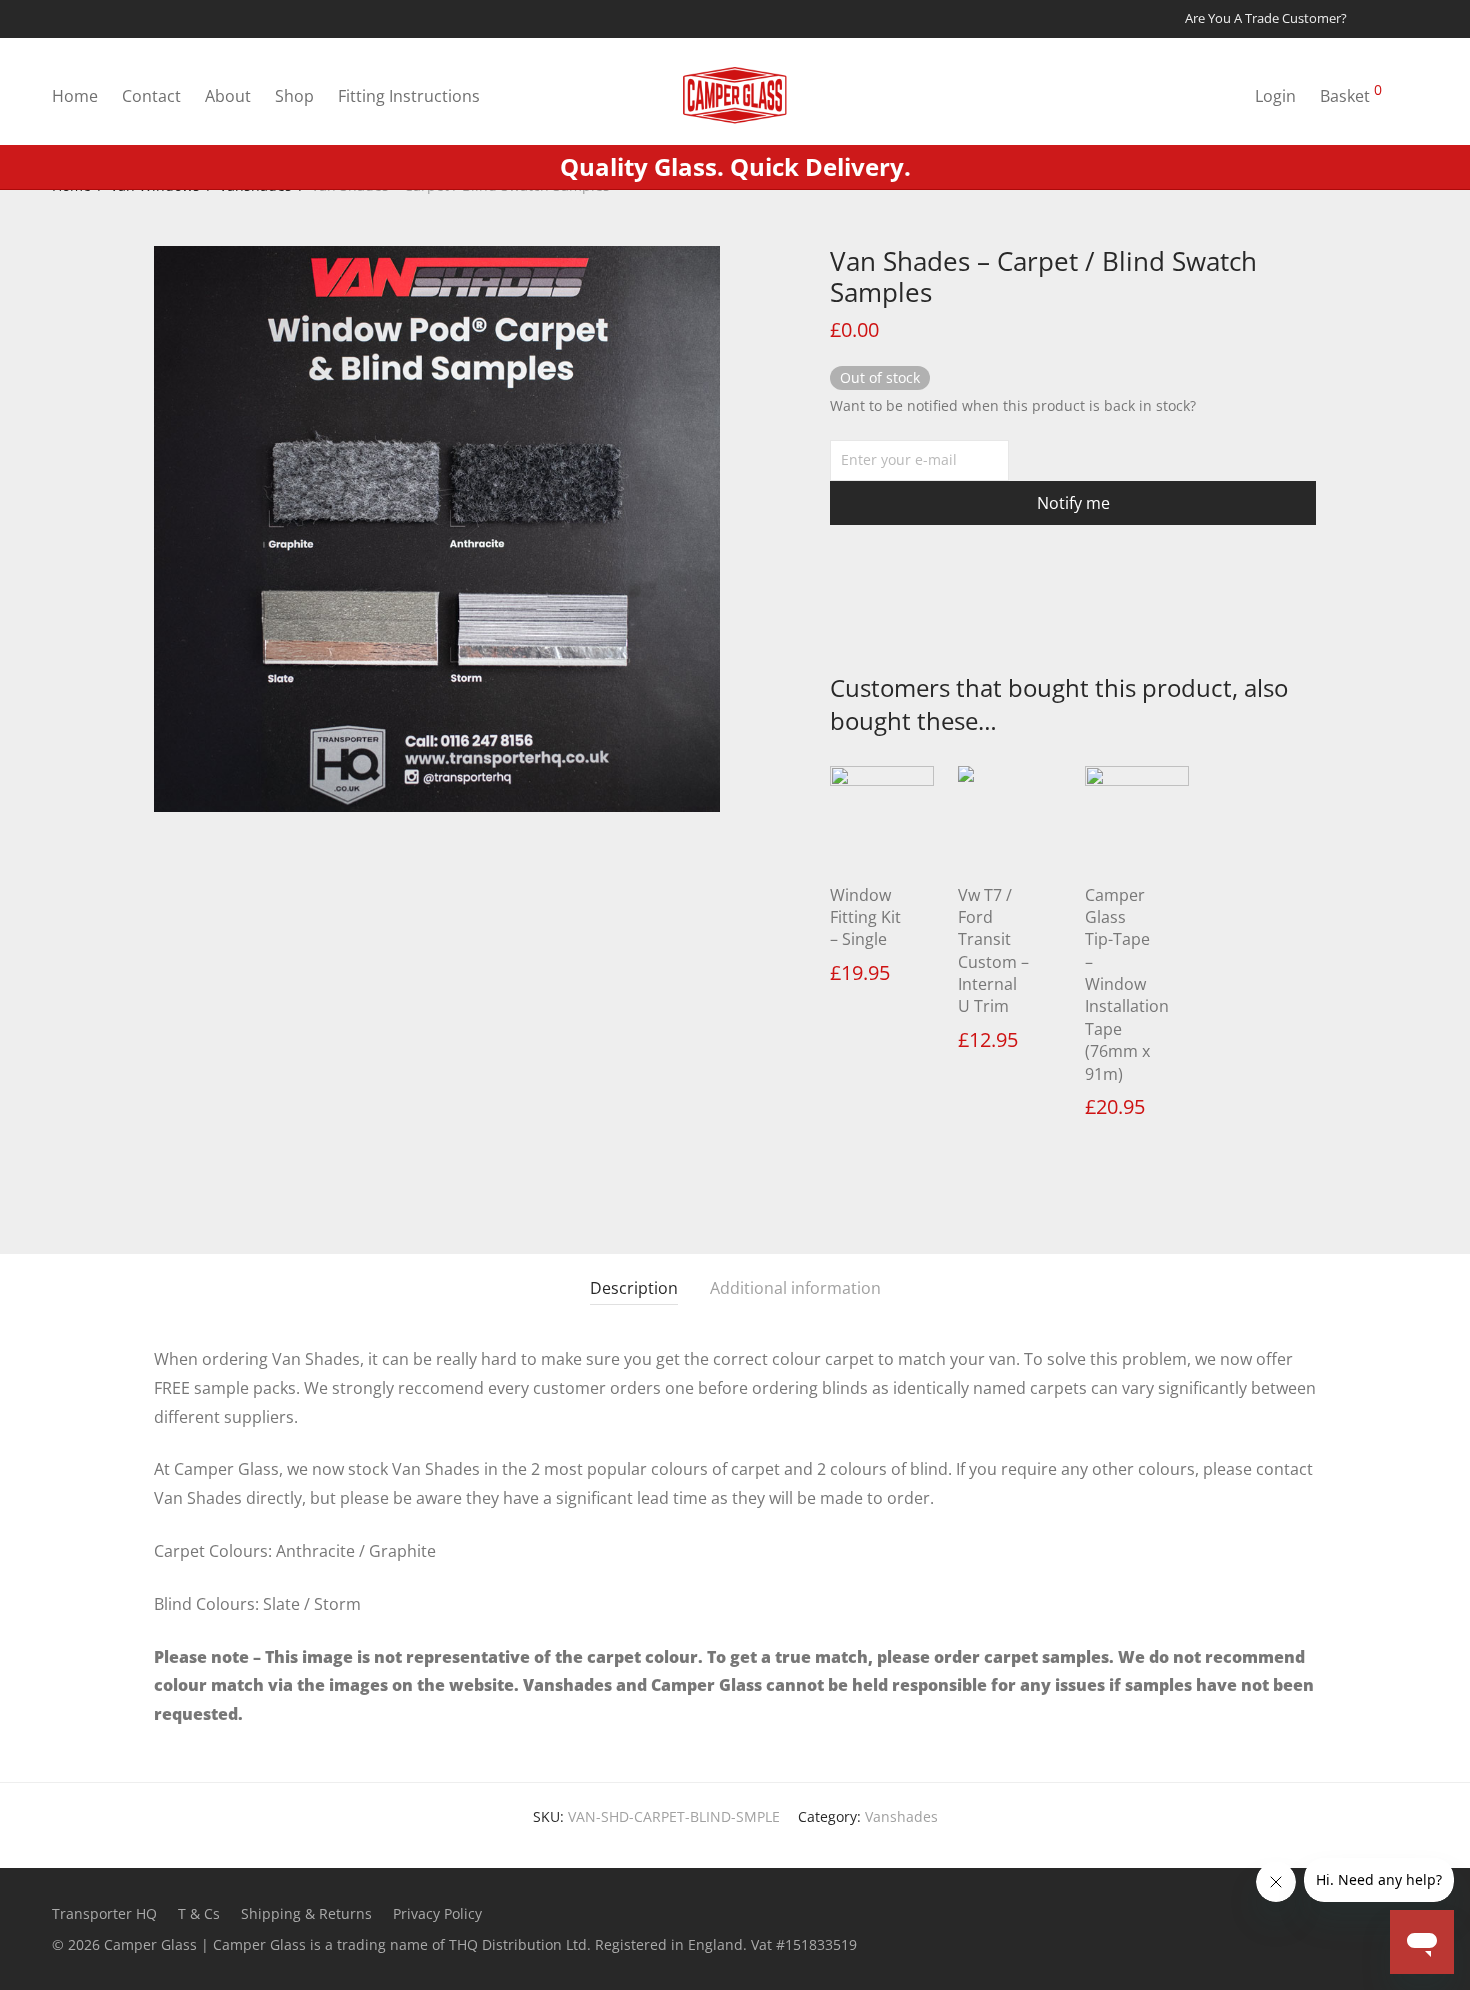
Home (75, 96)
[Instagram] (1413, 18)
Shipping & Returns (306, 1913)
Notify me (1073, 503)
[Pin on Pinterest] (895, 601)
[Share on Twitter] (866, 601)
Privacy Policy (437, 1913)
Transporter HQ (104, 1913)
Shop (294, 96)
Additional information (795, 1288)
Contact (151, 96)
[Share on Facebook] (837, 601)
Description (634, 1288)
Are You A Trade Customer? (1266, 19)
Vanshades (901, 1816)
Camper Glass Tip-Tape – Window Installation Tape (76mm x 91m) (1127, 984)
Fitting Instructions (409, 96)
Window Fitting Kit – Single (865, 917)
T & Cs (199, 1913)
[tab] (634, 1288)
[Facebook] (1388, 18)
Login (1275, 96)
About (228, 96)
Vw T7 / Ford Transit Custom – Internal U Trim (993, 951)
